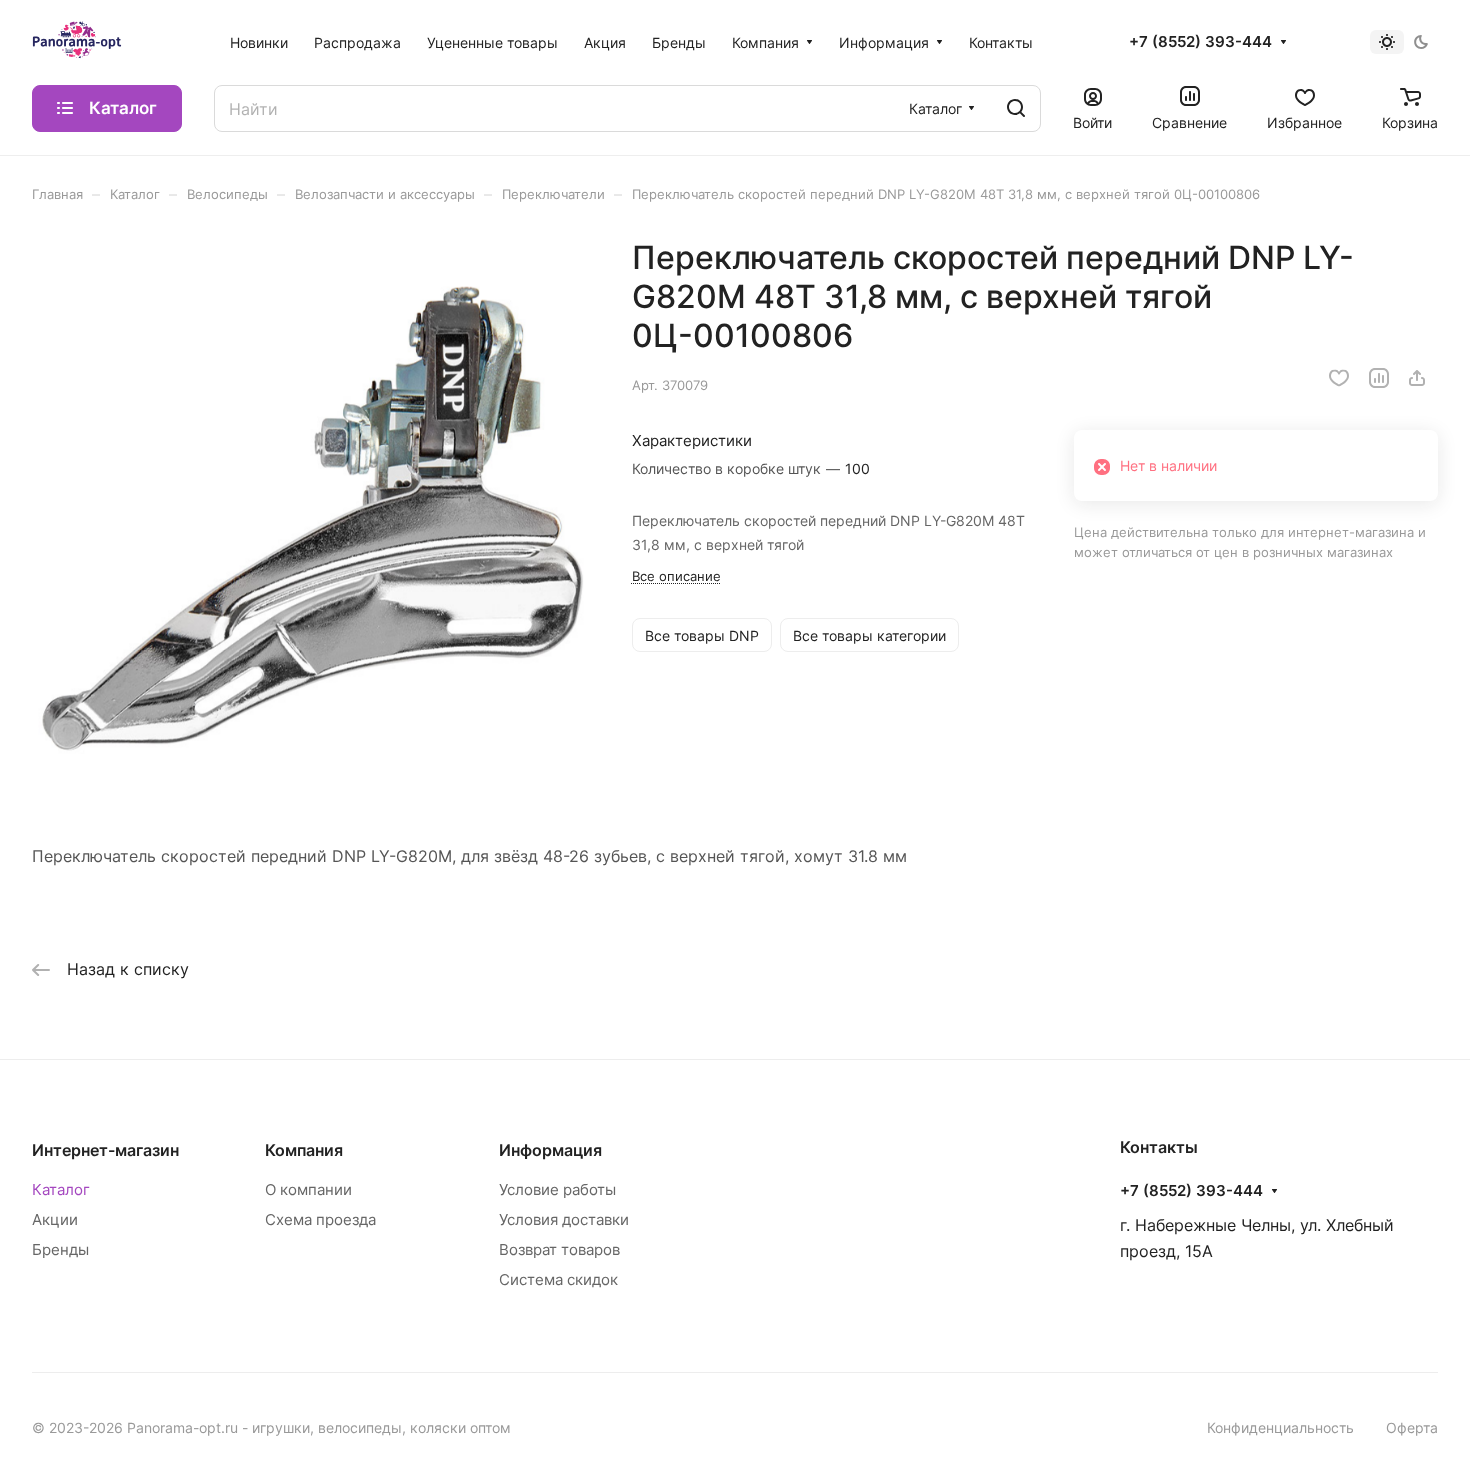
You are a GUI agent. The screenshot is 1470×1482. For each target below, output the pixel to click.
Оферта (1412, 1427)
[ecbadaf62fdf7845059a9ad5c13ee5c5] (311, 517)
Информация (550, 1150)
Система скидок (558, 1279)
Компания (304, 1150)
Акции (55, 1219)
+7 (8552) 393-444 (1200, 42)
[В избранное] (1339, 378)
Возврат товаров (559, 1249)
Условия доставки (564, 1219)
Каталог (61, 1189)
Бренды (60, 1249)
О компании (308, 1189)
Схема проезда (320, 1219)
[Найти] (1016, 108)
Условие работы (557, 1189)
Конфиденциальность (1280, 1427)
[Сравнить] (1379, 378)
